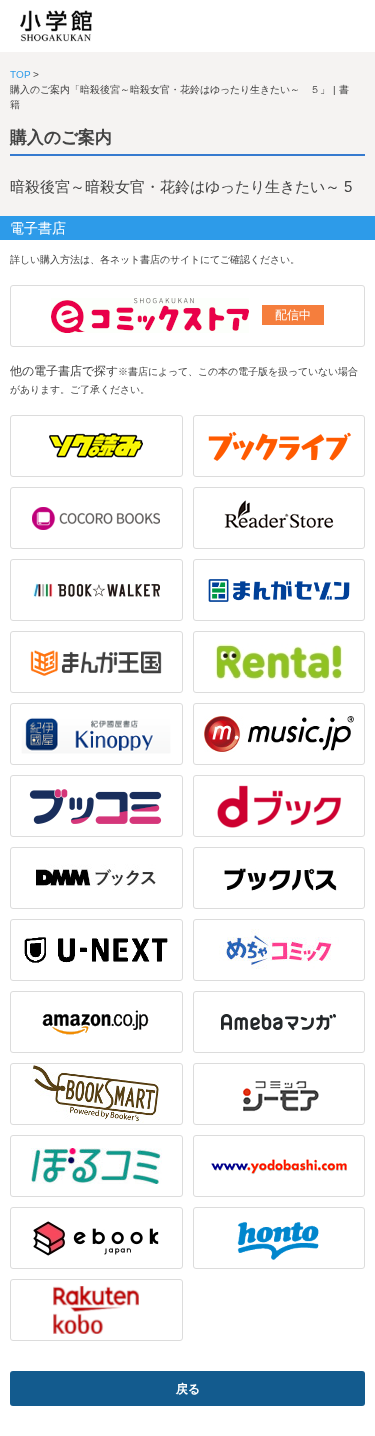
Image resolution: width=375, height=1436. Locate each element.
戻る (188, 1389)
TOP (20, 74)
